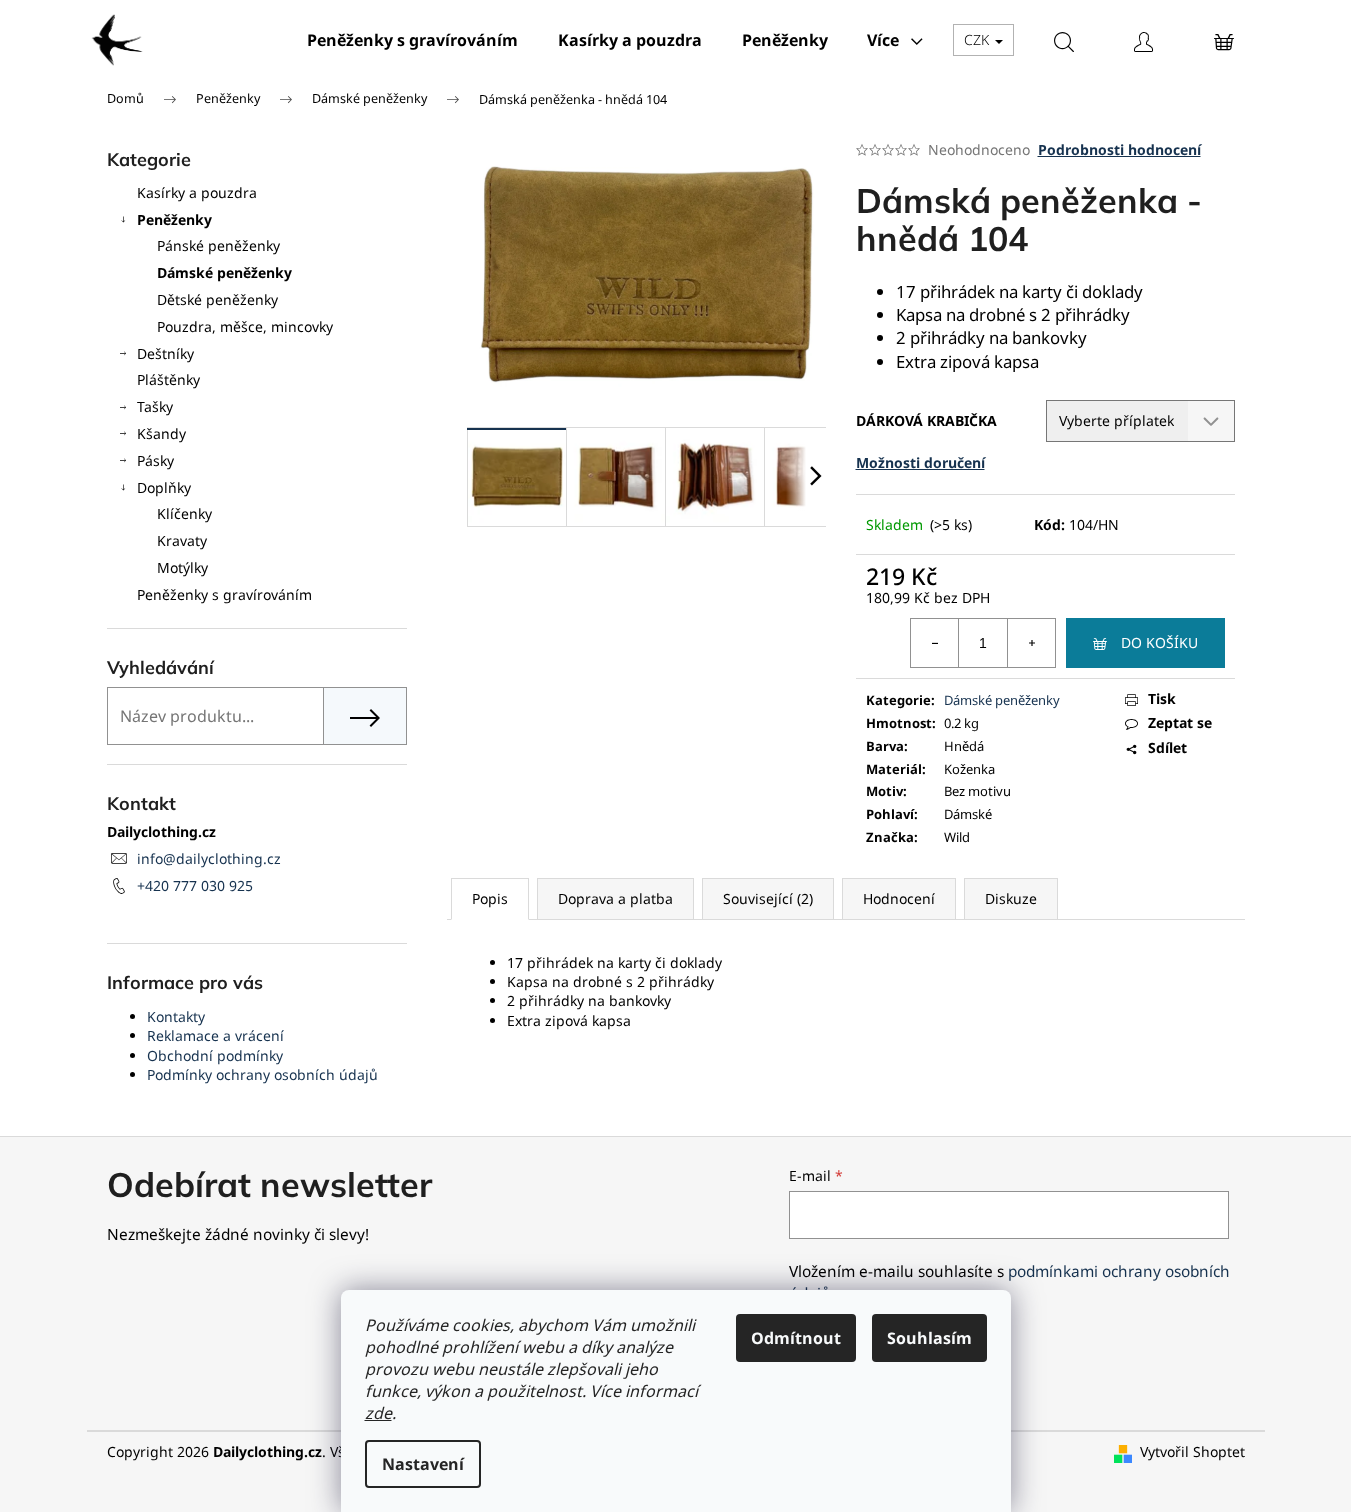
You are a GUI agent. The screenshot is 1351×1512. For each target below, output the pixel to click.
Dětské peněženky (217, 299)
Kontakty (176, 1016)
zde (378, 1413)
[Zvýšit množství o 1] (1031, 643)
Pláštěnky (168, 379)
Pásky (155, 460)
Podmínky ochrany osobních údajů (262, 1074)
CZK (978, 39)
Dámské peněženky (224, 272)
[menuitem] (412, 40)
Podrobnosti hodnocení (1119, 149)
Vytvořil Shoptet (1192, 1451)
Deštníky (165, 353)
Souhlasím (929, 1338)
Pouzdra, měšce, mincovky (245, 326)
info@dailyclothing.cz (209, 858)
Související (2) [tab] (768, 898)
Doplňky (164, 487)
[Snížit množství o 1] (935, 643)
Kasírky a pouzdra (197, 192)
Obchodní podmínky (215, 1055)
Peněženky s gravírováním (224, 594)
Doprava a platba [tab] (615, 898)
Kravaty (182, 540)
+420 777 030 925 (195, 885)
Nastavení (423, 1464)
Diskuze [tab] (1011, 898)
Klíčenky (184, 513)
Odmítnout (796, 1338)
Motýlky (182, 567)
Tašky (155, 406)
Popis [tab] (490, 898)
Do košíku (1159, 642)
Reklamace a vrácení (215, 1035)
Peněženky (174, 219)
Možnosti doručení (920, 462)
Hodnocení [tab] (899, 898)
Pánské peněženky (218, 245)
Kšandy (161, 433)
